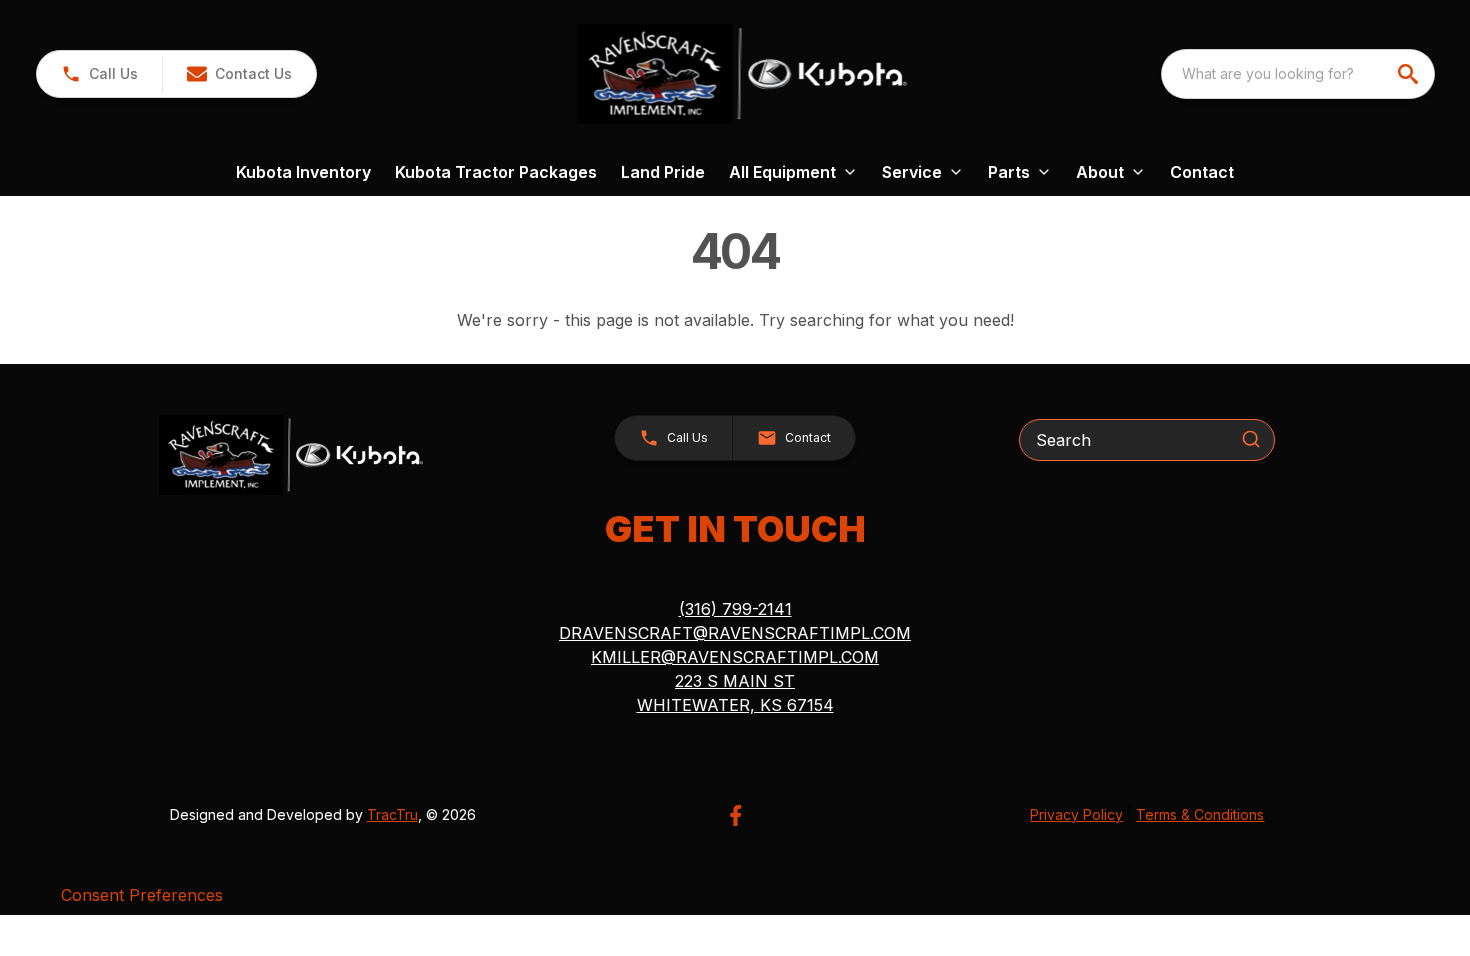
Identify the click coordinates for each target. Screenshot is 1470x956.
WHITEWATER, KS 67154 (735, 705)
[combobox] (1298, 74)
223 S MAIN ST (735, 681)
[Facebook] (735, 815)
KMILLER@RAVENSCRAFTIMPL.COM (735, 657)
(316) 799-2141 (735, 609)
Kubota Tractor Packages (496, 172)
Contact (1202, 172)
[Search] (1251, 439)
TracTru (392, 814)
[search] (1410, 74)
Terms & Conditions (1200, 814)
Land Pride (663, 172)
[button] (99, 74)
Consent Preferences (142, 895)
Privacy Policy (1076, 814)
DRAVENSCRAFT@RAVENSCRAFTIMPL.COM (735, 633)
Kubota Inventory (303, 172)
